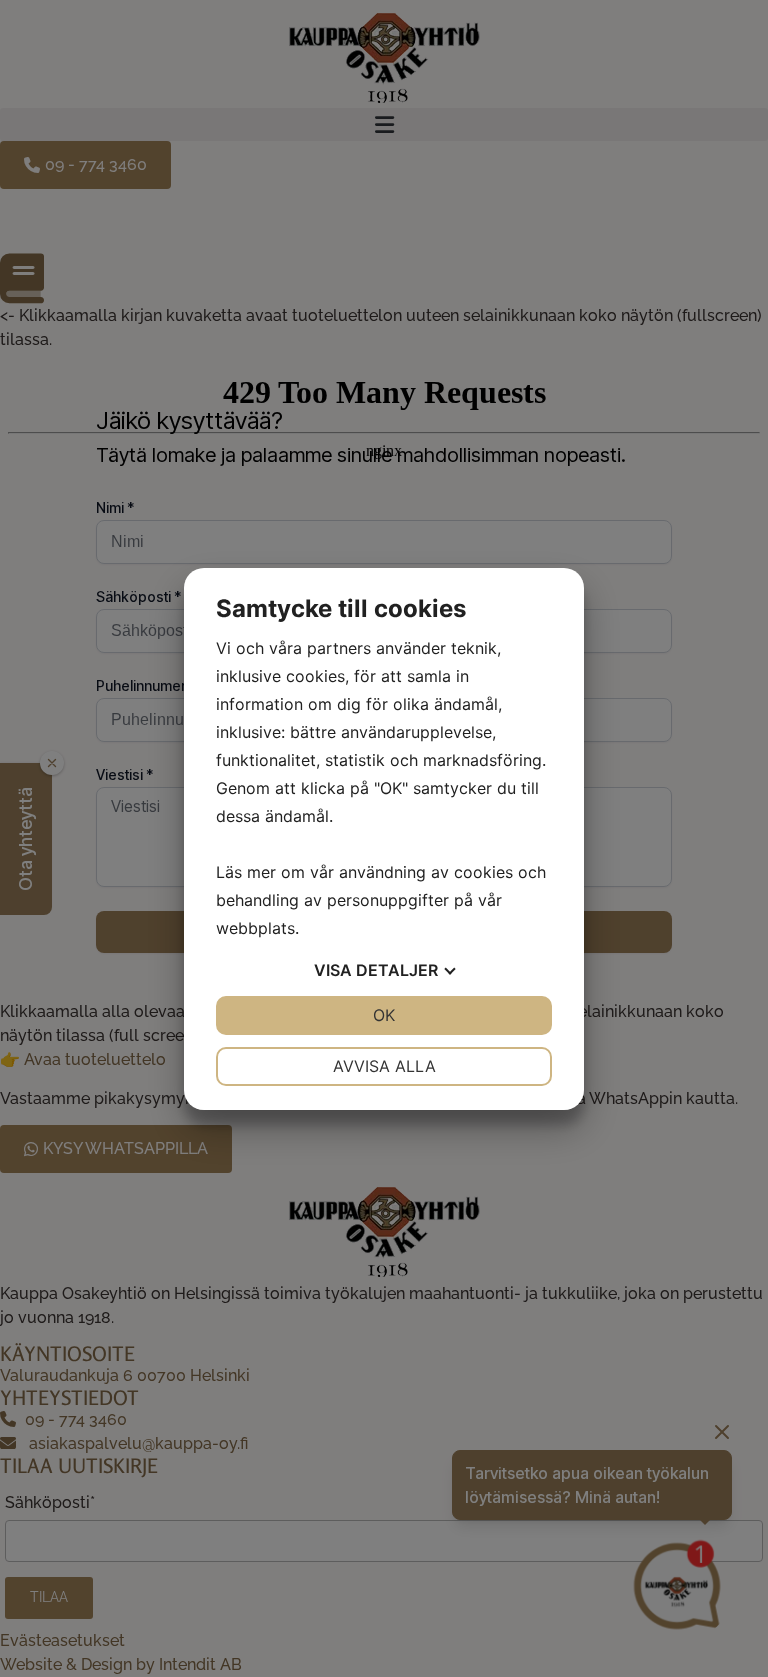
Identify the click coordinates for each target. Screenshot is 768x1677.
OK (384, 1015)
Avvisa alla (384, 1066)
